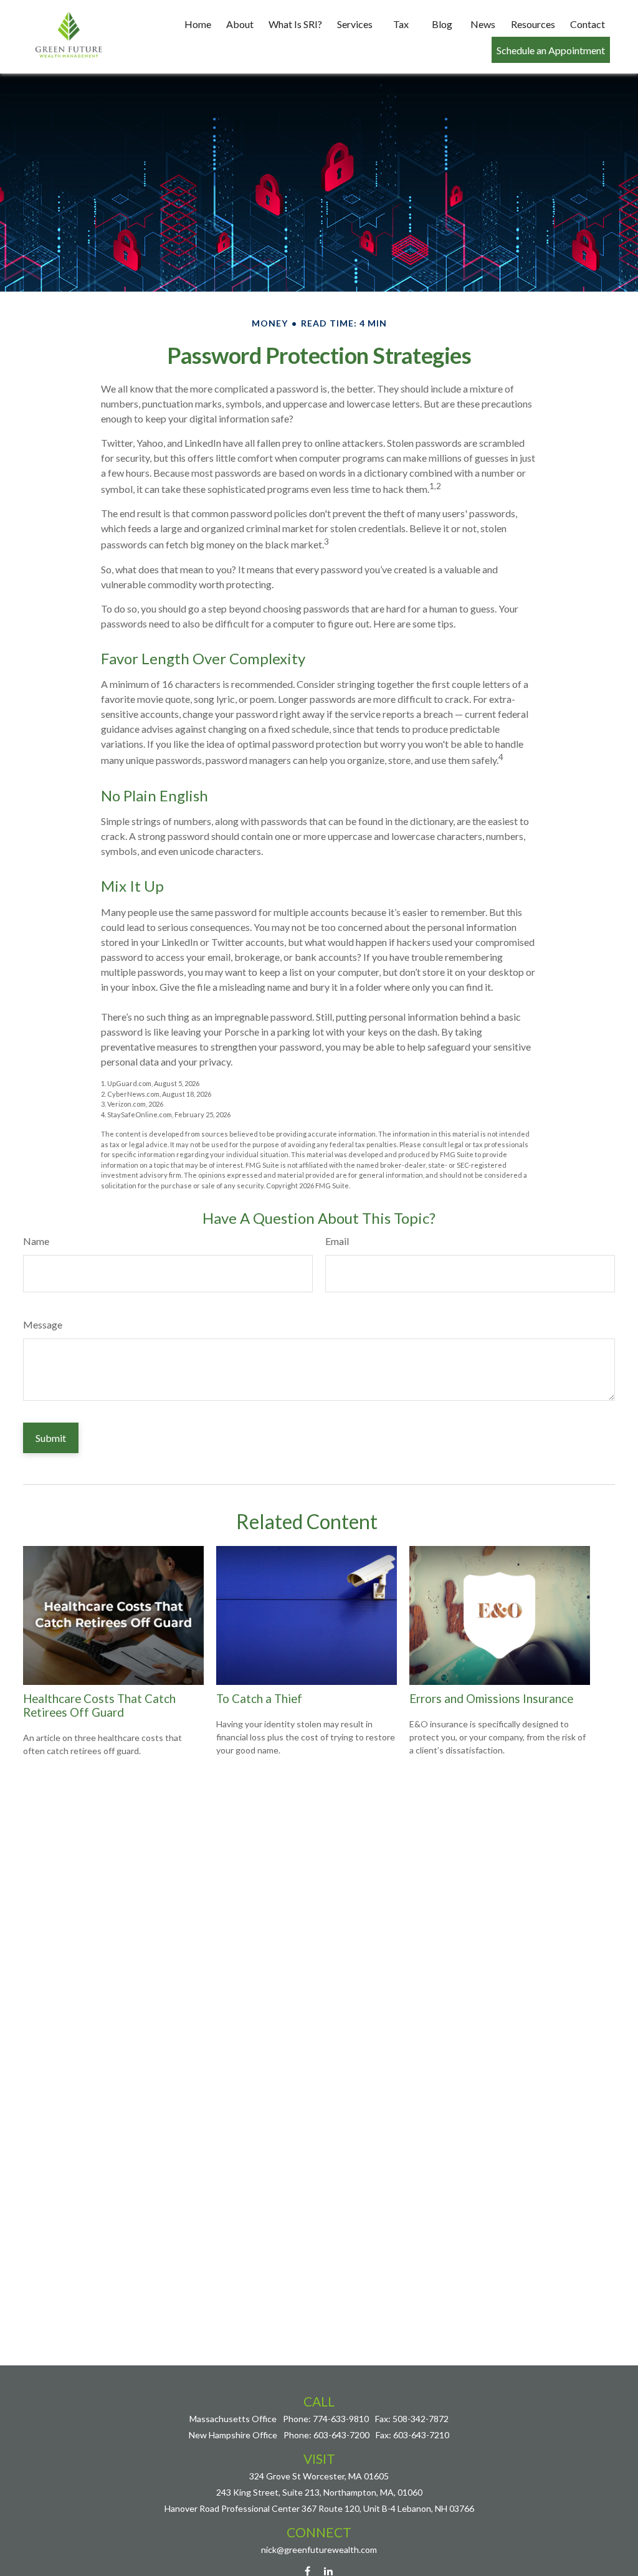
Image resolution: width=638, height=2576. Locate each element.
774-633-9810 (341, 2419)
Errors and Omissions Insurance (491, 1699)
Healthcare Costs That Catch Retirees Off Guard (99, 1705)
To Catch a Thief (259, 1699)
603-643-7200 (341, 2435)
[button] (198, 24)
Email (337, 1241)
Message (43, 1324)
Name (36, 1241)
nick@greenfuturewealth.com (319, 2550)
